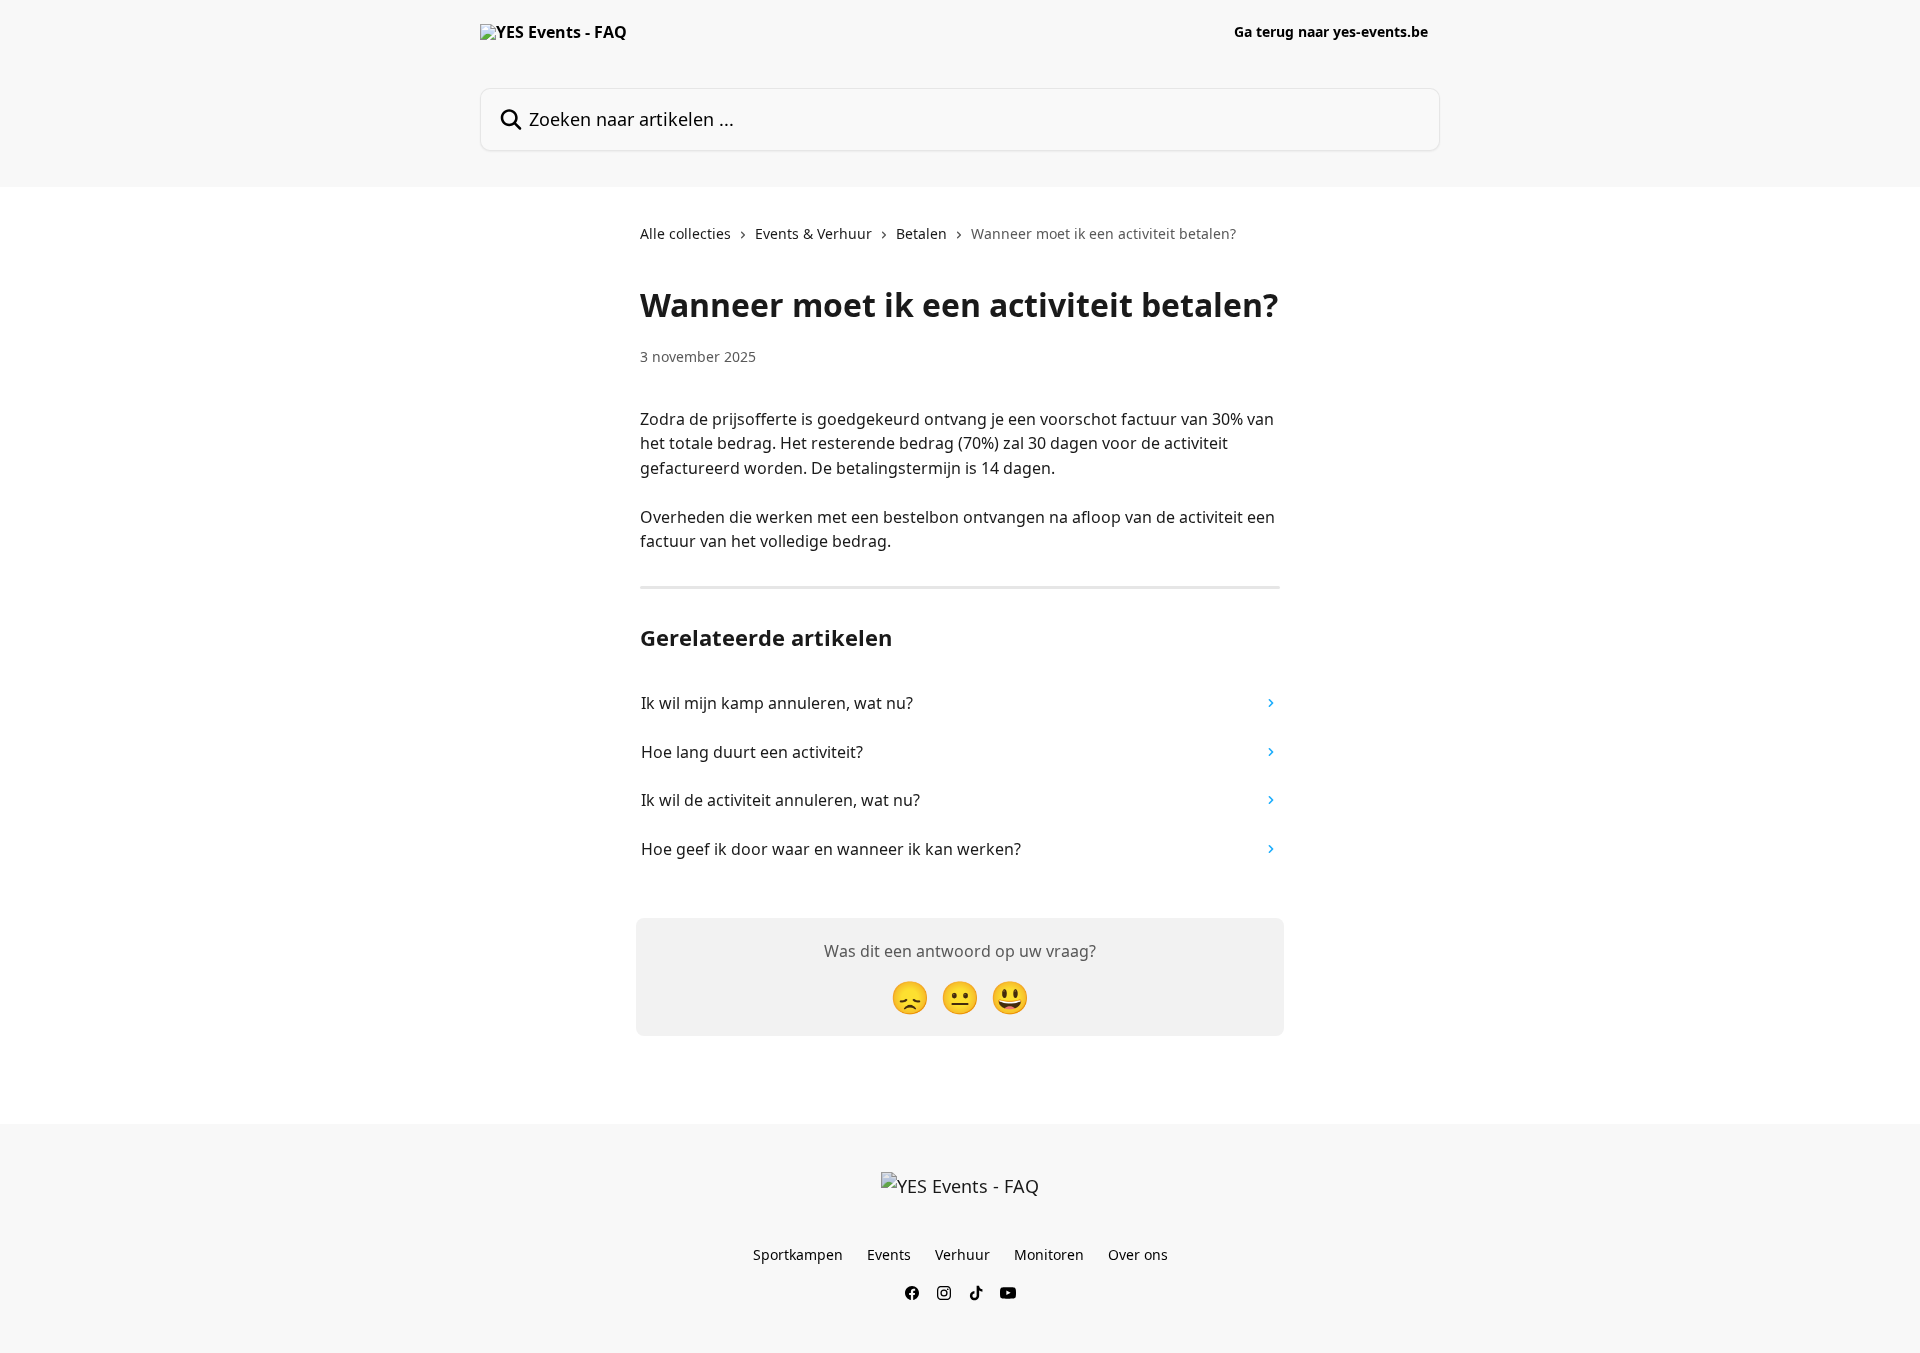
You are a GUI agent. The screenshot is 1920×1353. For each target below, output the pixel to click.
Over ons (1138, 1254)
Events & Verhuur (813, 233)
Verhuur (962, 1254)
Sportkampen (798, 1254)
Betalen (921, 233)
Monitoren (1049, 1254)
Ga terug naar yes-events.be (1331, 32)
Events (889, 1254)
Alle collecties (685, 233)
